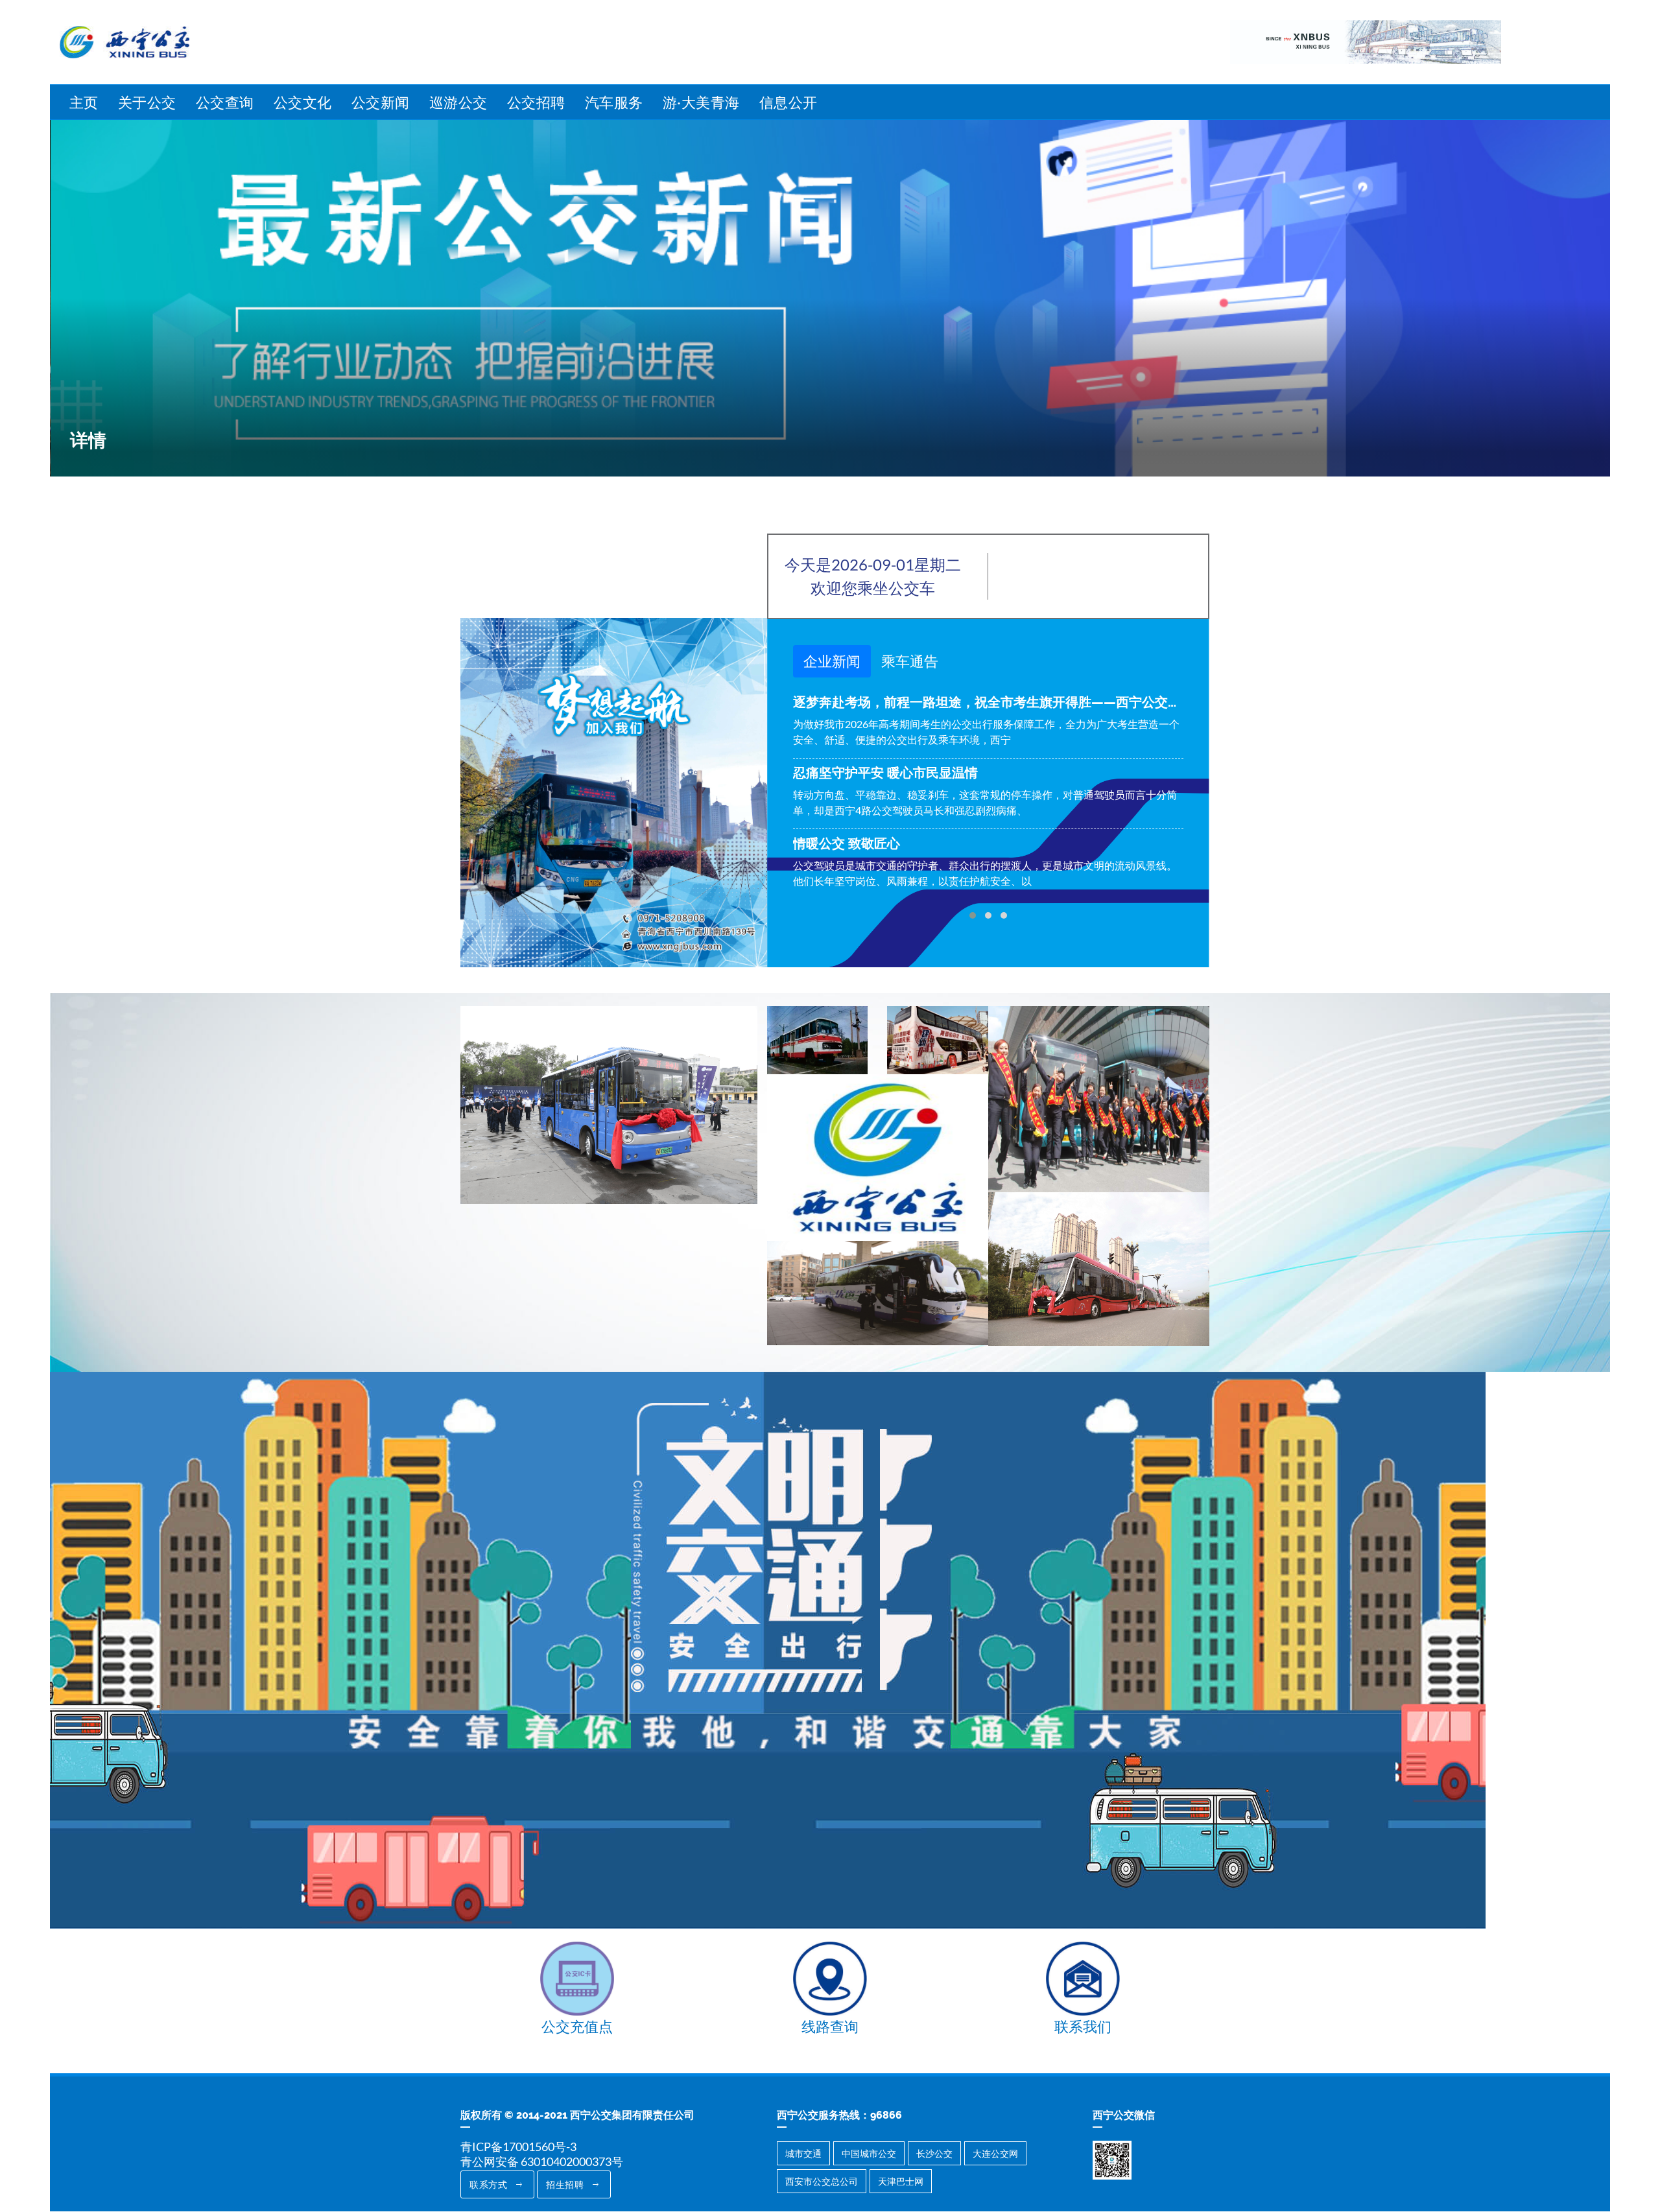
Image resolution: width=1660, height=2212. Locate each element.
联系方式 (490, 2184)
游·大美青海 (701, 102)
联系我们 (1083, 2026)
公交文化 (303, 102)
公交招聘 (536, 102)
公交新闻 (381, 102)
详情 (88, 441)
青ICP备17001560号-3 (518, 2147)
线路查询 (830, 2026)
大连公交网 (995, 2153)
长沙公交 (934, 2153)
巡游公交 (458, 102)
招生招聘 (566, 2184)
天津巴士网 (901, 2181)
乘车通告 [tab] (910, 661)
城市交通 (803, 2153)
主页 (84, 102)
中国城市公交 (869, 2153)
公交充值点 (577, 2026)
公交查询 (225, 102)
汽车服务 (614, 102)
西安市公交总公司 (822, 2181)
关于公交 (147, 102)
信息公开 (788, 102)
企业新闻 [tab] (832, 661)
